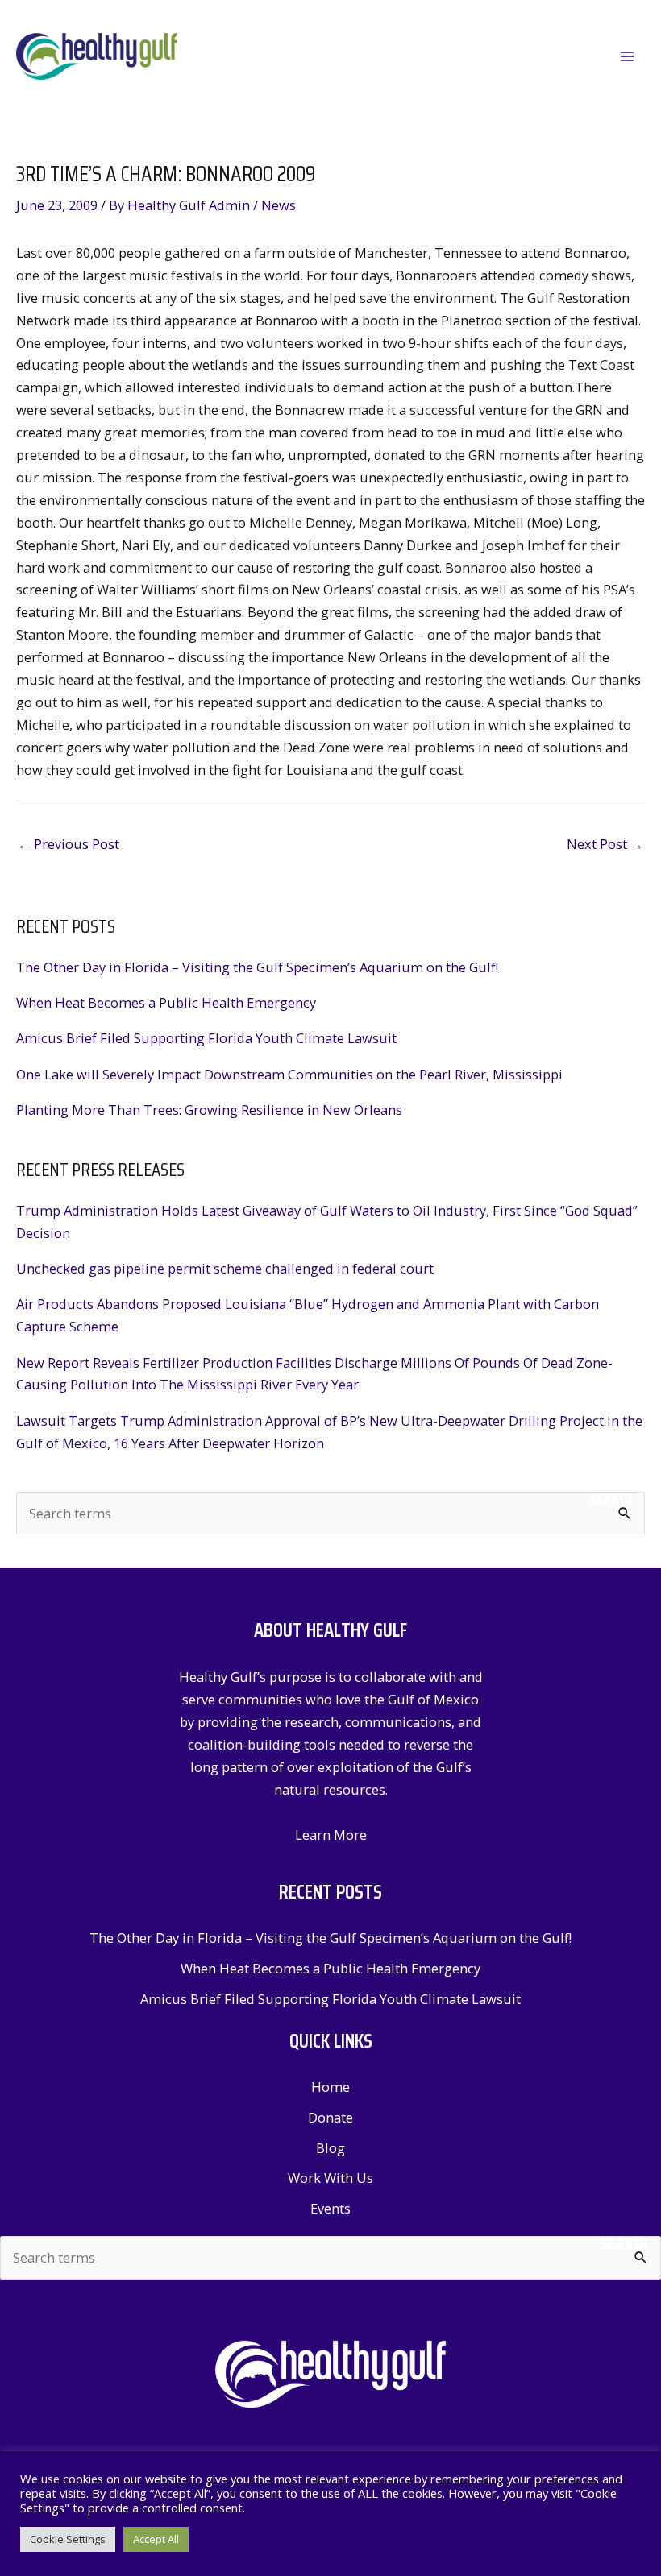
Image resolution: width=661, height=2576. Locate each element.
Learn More (331, 1835)
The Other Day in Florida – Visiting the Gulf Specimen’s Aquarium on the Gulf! (257, 967)
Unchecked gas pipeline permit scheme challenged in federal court (225, 1268)
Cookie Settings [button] (68, 2539)
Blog (330, 2148)
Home (330, 2087)
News (279, 205)
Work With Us (330, 2178)
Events (330, 2208)
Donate (330, 2117)
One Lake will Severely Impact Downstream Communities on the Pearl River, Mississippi (289, 1074)
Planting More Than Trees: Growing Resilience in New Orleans (209, 1110)
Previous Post (69, 844)
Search (612, 1498)
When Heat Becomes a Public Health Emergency (166, 1002)
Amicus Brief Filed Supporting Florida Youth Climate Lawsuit (206, 1038)
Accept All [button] (156, 2539)
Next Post (605, 844)
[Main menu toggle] (627, 57)
